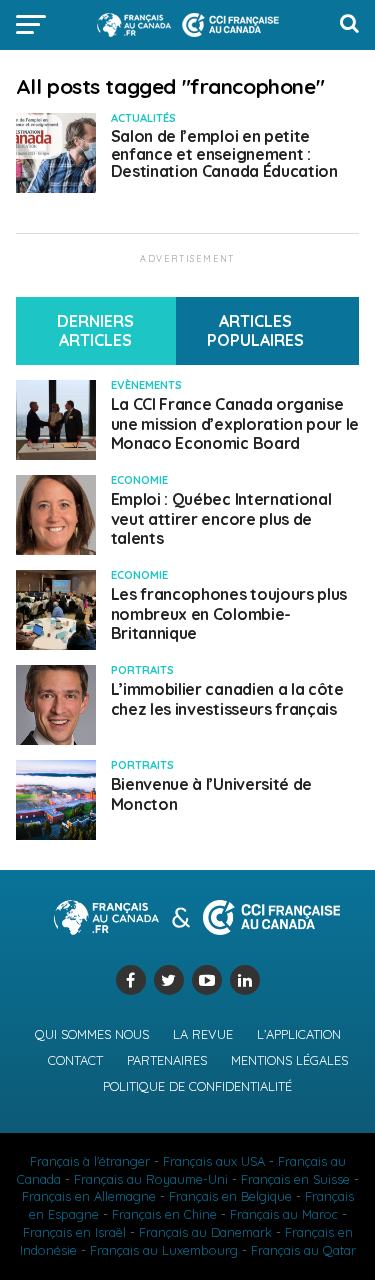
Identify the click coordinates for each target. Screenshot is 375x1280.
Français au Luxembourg (164, 1250)
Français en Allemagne (89, 1196)
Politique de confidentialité (197, 1086)
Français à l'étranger (90, 1161)
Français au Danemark (205, 1232)
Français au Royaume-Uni (151, 1179)
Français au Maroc (284, 1214)
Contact (75, 1060)
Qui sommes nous (92, 1034)
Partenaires (167, 1060)
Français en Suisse (295, 1179)
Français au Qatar (303, 1250)
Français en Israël (74, 1232)
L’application (299, 1034)
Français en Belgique (230, 1196)
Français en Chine (164, 1214)
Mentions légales (289, 1060)
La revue (203, 1034)
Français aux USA (214, 1161)
